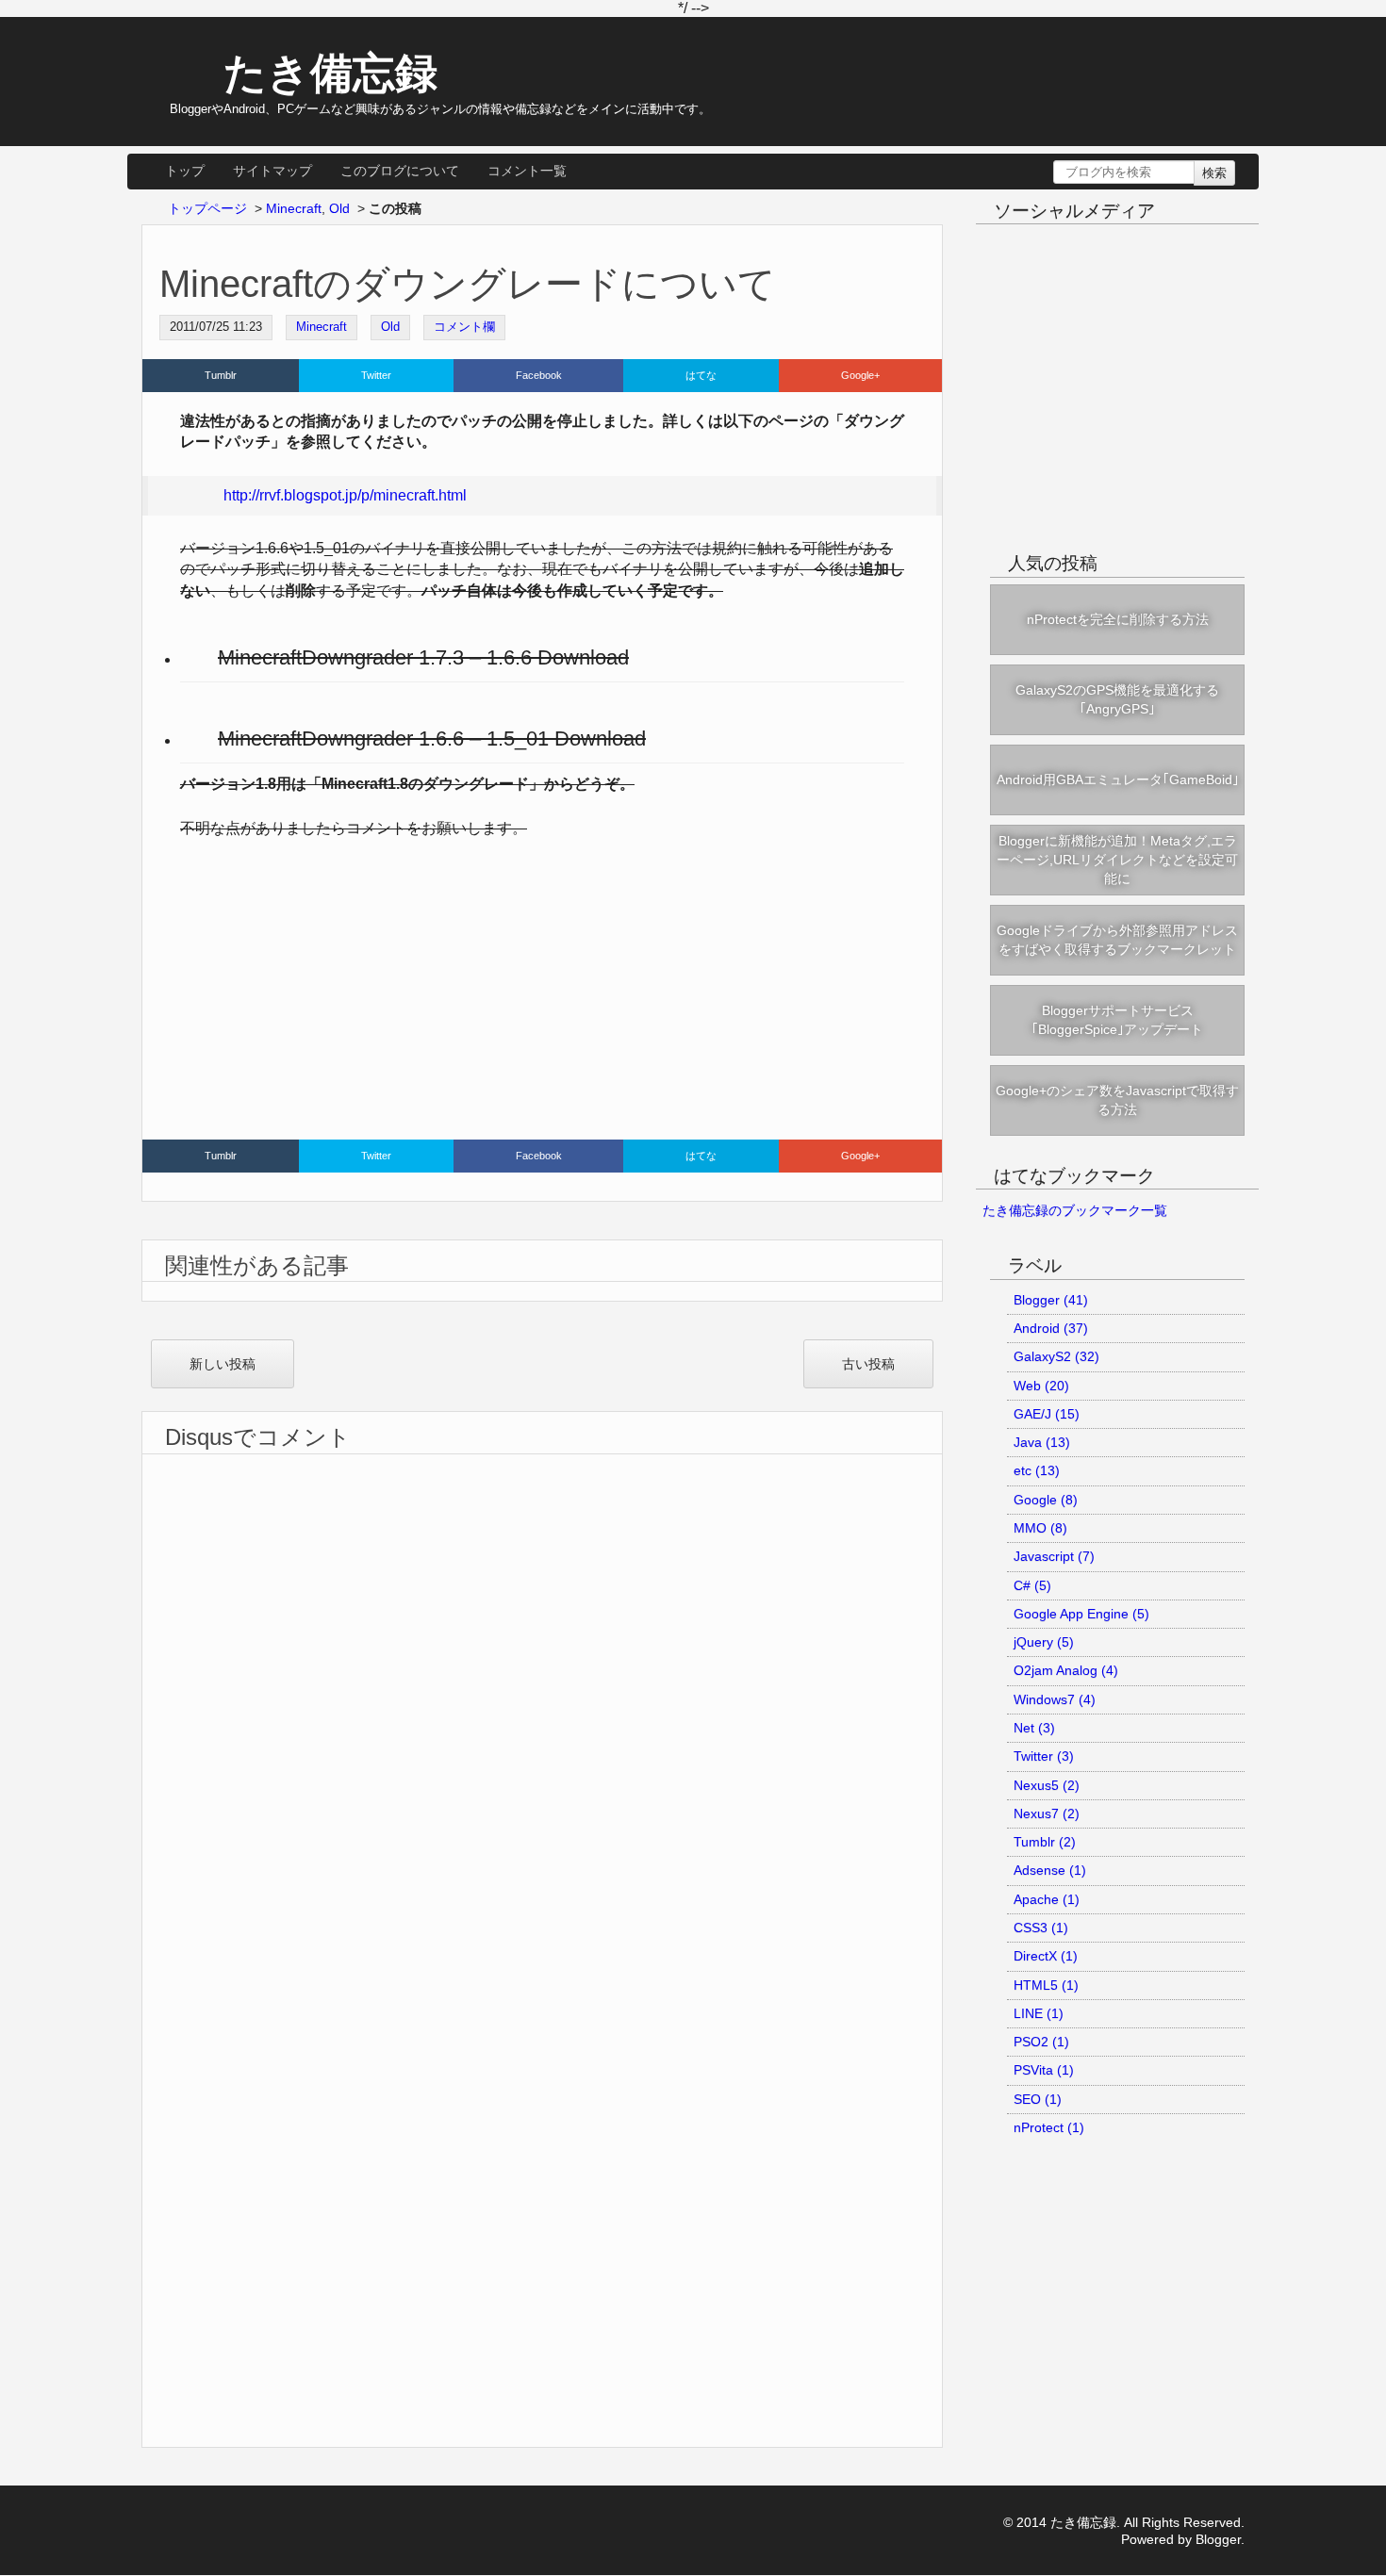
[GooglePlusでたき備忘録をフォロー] (1134, 251)
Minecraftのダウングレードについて (468, 284)
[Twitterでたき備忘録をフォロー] (1066, 251)
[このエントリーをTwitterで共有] (376, 376)
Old (390, 327)
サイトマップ (272, 171)
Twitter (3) (1044, 1756)
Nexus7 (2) (1047, 1813)
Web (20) (1041, 1386)
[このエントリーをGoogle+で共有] (860, 376)
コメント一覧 (527, 171)
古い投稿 (868, 1364)
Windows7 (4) (1055, 1699)
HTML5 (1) (1046, 1985)
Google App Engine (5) (1081, 1614)
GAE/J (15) (1047, 1414)
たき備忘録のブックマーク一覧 (1075, 1210)
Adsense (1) (1050, 1870)
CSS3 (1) (1041, 1928)
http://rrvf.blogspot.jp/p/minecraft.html (345, 495)
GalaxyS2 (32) (1056, 1356)
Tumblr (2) (1045, 1842)
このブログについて (400, 171)
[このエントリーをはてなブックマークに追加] (701, 376)
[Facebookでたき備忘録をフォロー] (1100, 251)
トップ (185, 171)
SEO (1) (1038, 2099)
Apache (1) (1047, 1899)
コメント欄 (464, 327)
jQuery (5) (1044, 1642)
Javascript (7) (1054, 1556)
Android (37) (1051, 1328)
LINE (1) (1039, 2013)
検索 (1214, 173)
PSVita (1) (1044, 2070)
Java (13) (1042, 1442)
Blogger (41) (1051, 1300)
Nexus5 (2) (1047, 1785)
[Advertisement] (542, 993)
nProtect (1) (1049, 2127)
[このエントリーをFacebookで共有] (539, 376)
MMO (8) (1040, 1528)
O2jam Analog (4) (1066, 1670)
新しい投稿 (223, 1364)
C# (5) (1032, 1585)
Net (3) (1034, 1728)
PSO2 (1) (1041, 2042)
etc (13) (1037, 1470)
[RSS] (1168, 251)
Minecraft (322, 327)
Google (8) (1046, 1500)
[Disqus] (542, 1690)
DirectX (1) (1046, 1956)
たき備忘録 (330, 73)
